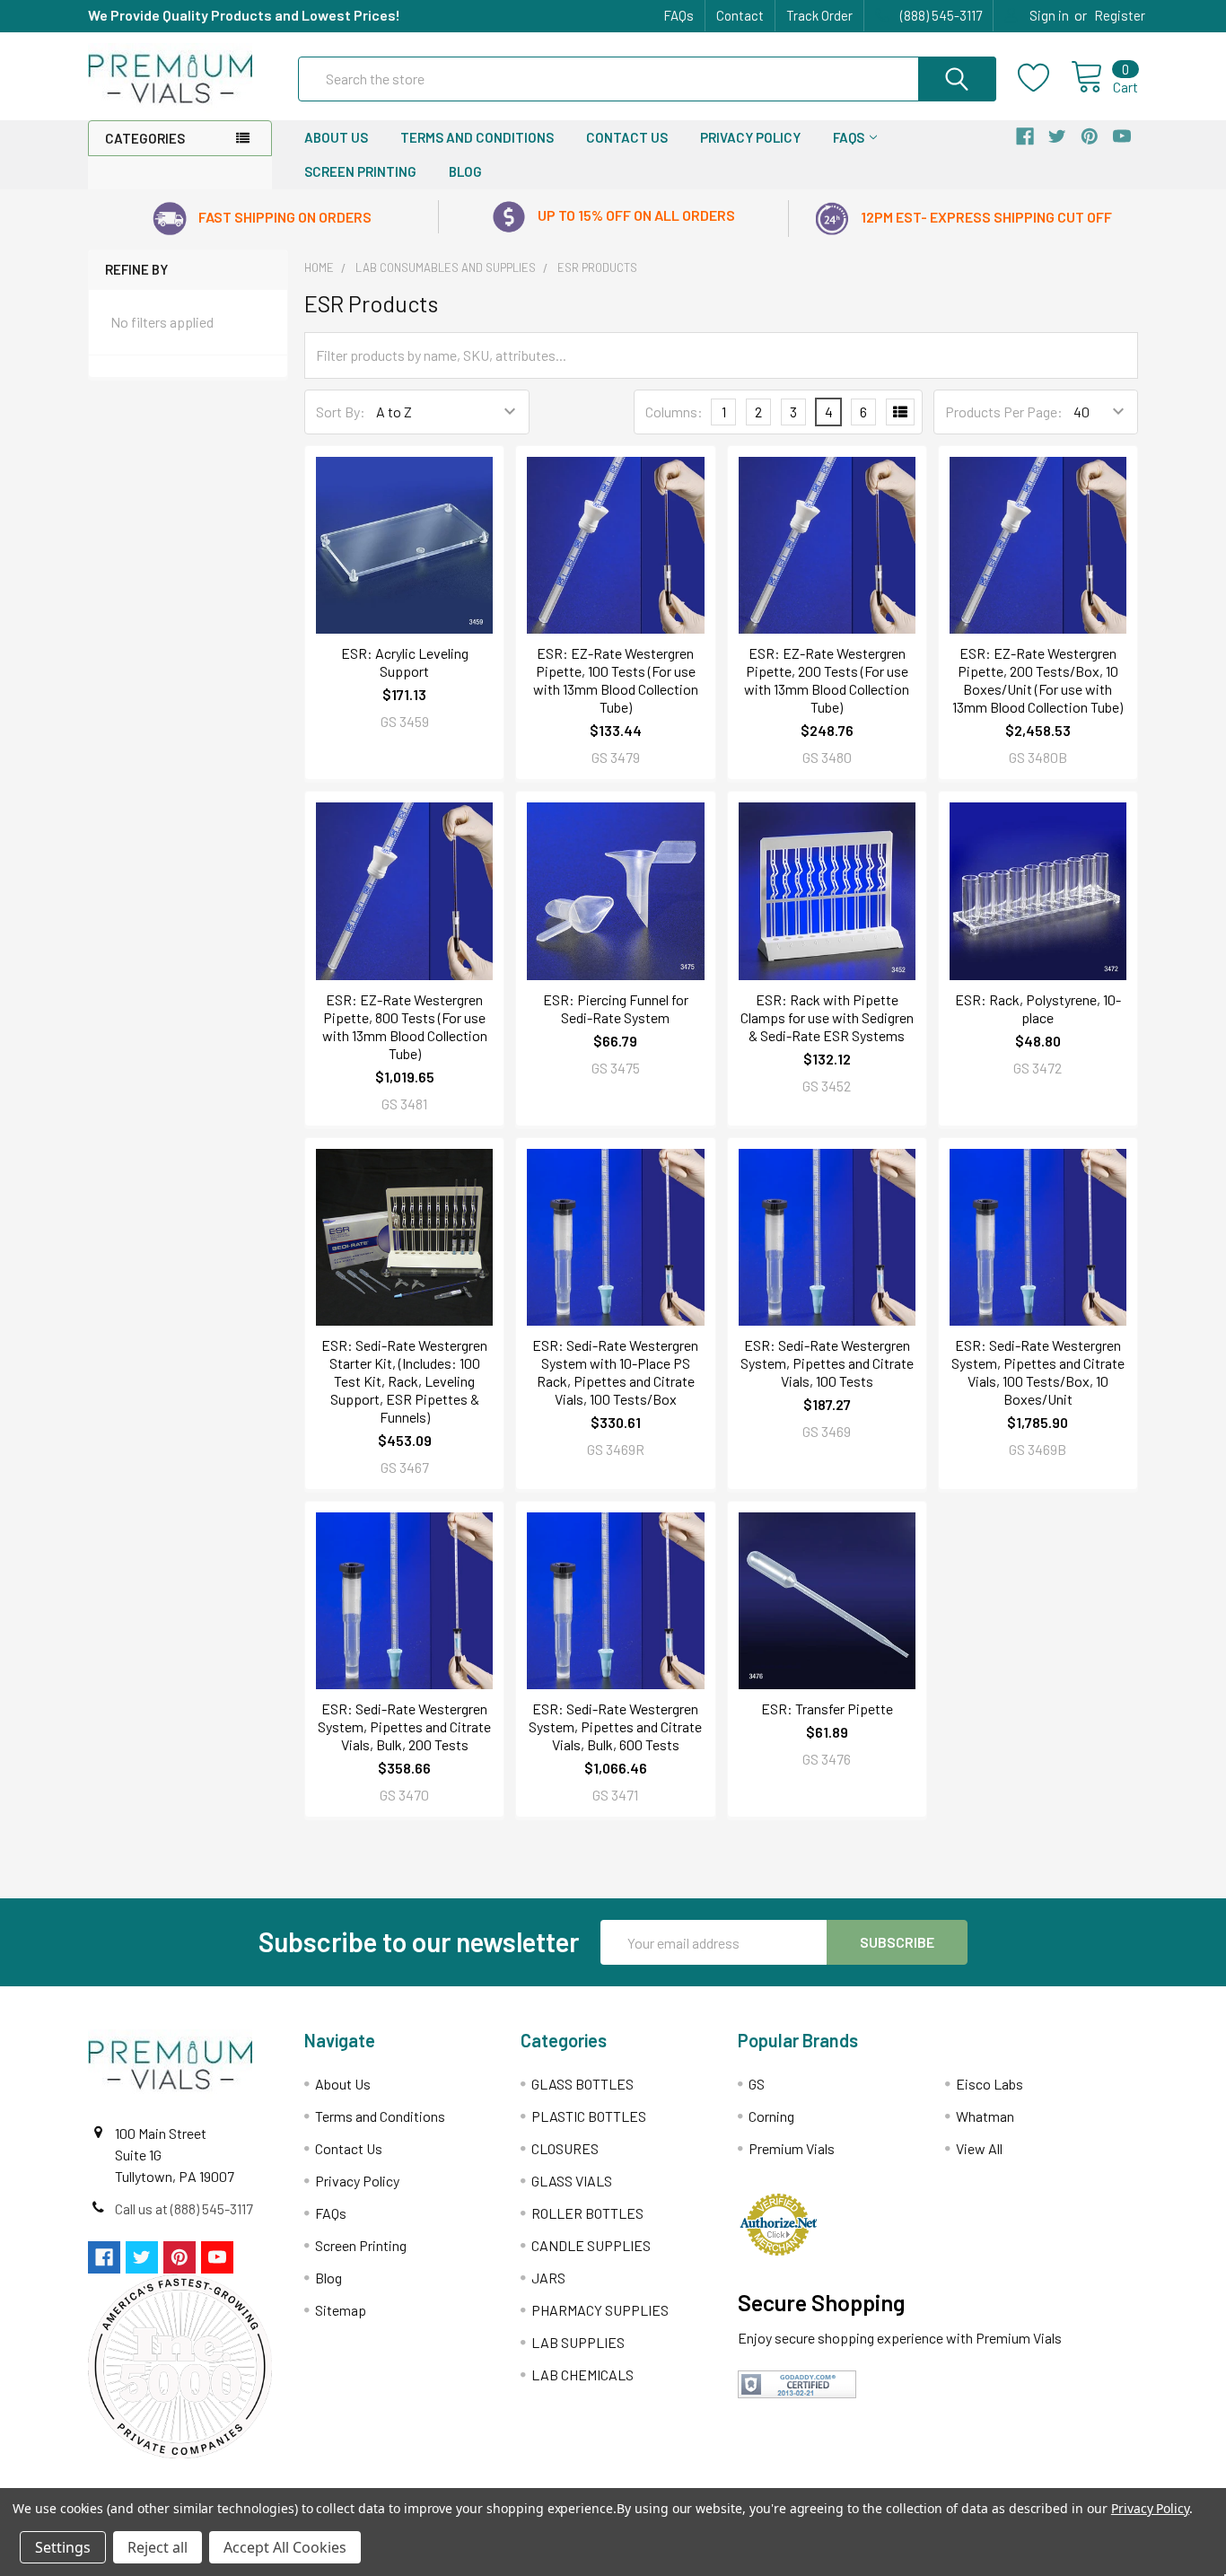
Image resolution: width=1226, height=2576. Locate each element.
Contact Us (627, 137)
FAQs (679, 15)
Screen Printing (360, 171)
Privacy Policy (750, 137)
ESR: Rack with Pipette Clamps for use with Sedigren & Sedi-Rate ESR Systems (827, 1017)
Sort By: (341, 412)
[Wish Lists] (1044, 78)
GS (757, 2084)
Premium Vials (792, 2148)
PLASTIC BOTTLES (589, 2116)
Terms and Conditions (477, 137)
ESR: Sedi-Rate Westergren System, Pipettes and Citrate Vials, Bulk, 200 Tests (404, 1726)
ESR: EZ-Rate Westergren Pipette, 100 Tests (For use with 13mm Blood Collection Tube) (616, 680)
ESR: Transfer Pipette (827, 1709)
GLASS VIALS (572, 2181)
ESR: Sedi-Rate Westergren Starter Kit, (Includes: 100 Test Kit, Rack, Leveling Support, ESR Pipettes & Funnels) (404, 1381)
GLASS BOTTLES (582, 2084)
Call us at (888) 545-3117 (184, 2208)
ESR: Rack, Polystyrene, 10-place (1038, 1008)
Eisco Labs (990, 2084)
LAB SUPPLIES (578, 2342)
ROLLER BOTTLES (587, 2213)
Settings (63, 2547)
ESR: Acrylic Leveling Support (405, 662)
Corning (771, 2116)
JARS (548, 2278)
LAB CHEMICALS (582, 2374)
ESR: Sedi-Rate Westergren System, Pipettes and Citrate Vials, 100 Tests (827, 1363)
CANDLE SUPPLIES (591, 2245)
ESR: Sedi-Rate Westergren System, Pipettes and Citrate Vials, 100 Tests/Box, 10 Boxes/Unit (1038, 1372)
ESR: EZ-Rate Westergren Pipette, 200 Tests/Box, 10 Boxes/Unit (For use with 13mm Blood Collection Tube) (1038, 680)
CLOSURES (565, 2148)
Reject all (158, 2547)
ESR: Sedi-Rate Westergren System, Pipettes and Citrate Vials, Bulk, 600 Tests (615, 1726)
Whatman (985, 2116)
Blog (465, 171)
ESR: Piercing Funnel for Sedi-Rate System (616, 1008)
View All (979, 2148)
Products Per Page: (1004, 412)
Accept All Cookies (285, 2547)
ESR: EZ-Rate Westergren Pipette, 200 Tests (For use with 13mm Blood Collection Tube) (827, 680)
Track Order (819, 15)
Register (1120, 15)
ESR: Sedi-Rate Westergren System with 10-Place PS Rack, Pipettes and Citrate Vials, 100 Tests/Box (615, 1372)
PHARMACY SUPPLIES (600, 2310)
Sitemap (341, 2310)
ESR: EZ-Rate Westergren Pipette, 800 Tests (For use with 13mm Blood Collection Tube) (405, 1026)
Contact (740, 15)
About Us (336, 137)
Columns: (674, 412)
